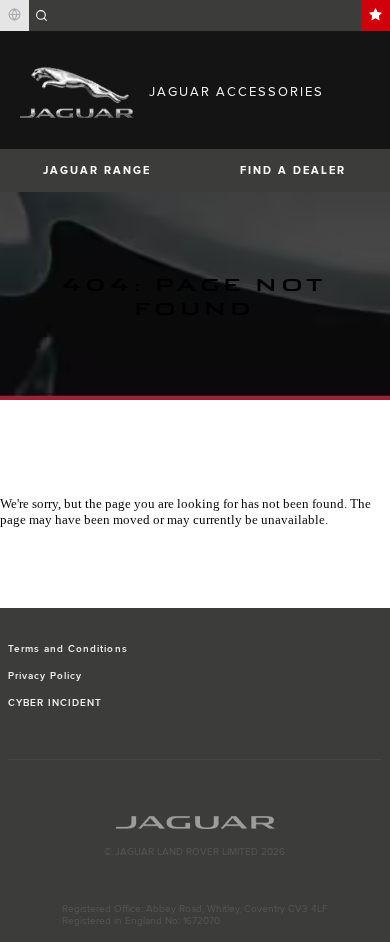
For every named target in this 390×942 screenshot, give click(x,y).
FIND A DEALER (293, 170)
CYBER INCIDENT (55, 703)
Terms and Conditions (68, 649)
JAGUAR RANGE (97, 170)
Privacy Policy (45, 676)
